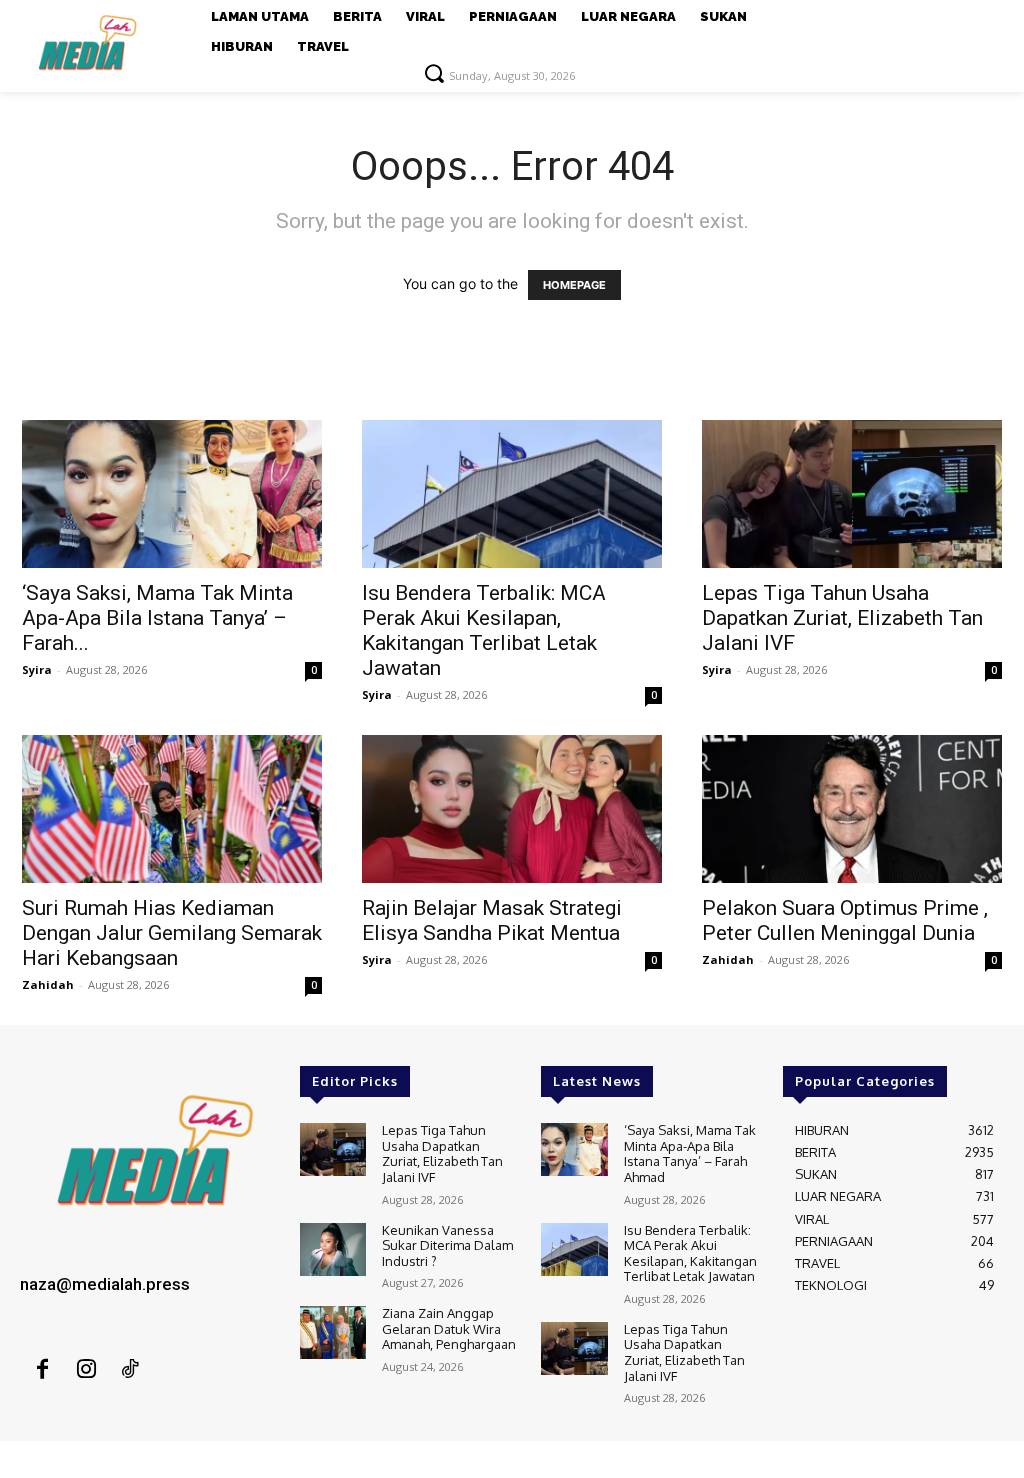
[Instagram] (86, 1370)
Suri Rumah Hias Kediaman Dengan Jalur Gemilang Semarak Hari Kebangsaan (172, 933)
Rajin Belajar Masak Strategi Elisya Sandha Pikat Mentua (492, 920)
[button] (434, 73)
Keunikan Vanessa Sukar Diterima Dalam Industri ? (447, 1245)
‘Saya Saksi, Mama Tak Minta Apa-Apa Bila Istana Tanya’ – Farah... (157, 618)
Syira (37, 669)
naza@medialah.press (105, 1284)
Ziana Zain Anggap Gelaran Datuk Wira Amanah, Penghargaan (449, 1328)
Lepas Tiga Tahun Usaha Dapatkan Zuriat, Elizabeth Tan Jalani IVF (842, 618)
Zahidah (48, 984)
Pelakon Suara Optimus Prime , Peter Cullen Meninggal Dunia (845, 920)
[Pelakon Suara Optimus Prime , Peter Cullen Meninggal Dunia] (852, 809)
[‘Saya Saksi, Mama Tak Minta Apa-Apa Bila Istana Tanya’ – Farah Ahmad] (172, 494)
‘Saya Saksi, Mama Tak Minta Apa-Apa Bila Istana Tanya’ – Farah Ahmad (690, 1153)
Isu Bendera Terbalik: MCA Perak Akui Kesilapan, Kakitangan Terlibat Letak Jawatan (484, 630)
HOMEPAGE (574, 285)
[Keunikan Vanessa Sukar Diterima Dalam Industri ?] (333, 1249)
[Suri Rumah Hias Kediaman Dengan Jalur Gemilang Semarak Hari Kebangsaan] (172, 809)
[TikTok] (130, 1370)
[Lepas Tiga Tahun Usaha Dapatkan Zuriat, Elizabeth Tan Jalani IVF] (852, 494)
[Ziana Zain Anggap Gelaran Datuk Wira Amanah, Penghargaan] (333, 1332)
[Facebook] (42, 1370)
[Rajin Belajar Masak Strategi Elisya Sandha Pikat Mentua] (512, 809)
